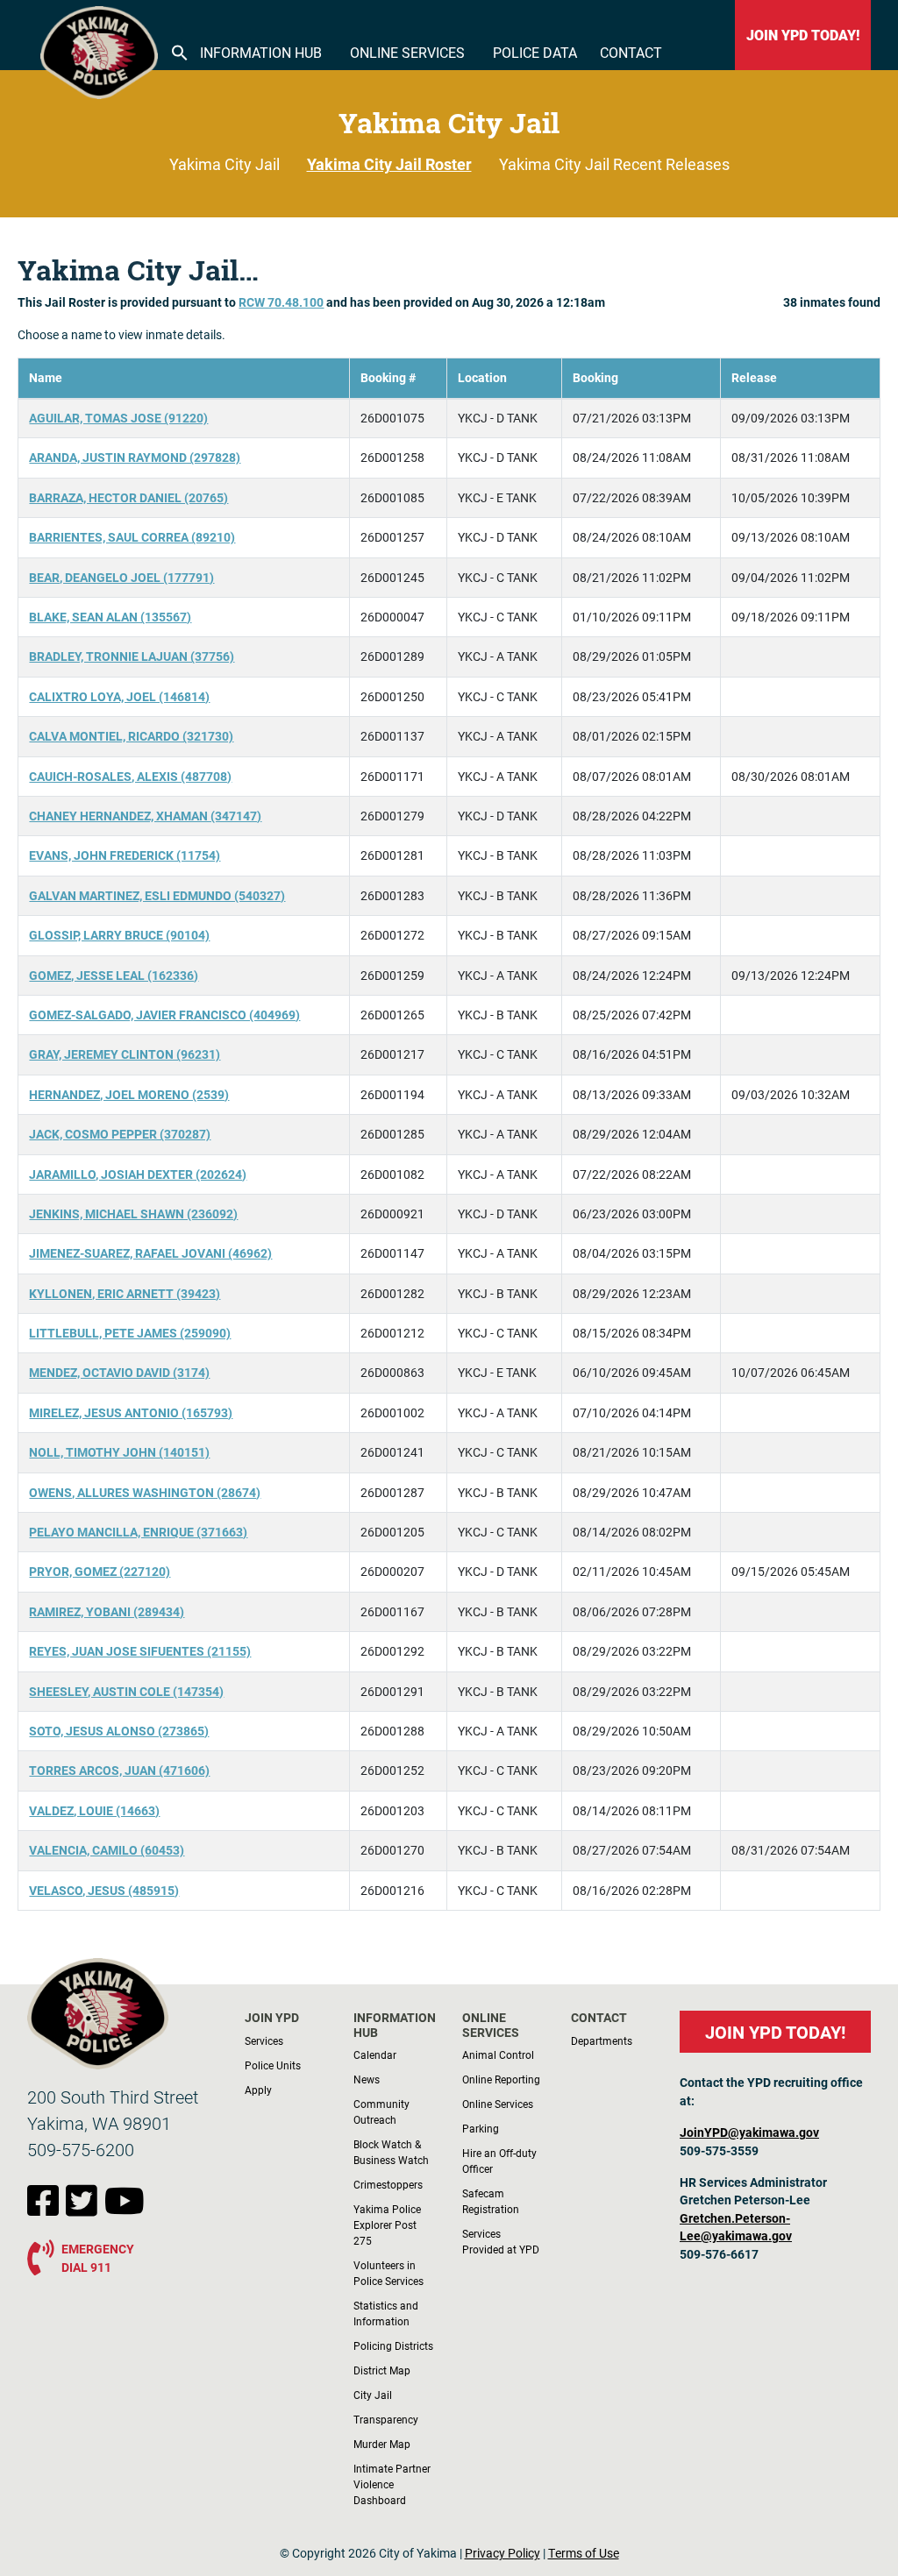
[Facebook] (46, 2210)
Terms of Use (584, 2553)
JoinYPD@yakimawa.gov (749, 2132)
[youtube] (125, 2210)
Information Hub (261, 52)
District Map (382, 2370)
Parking (481, 2128)
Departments (602, 2040)
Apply (258, 2090)
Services (264, 2040)
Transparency (386, 2419)
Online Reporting (501, 2079)
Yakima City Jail (224, 164)
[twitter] (85, 2210)
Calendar (375, 2054)
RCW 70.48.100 (281, 302)
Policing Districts (393, 2345)
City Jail (373, 2395)
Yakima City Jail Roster (389, 164)
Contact (631, 52)
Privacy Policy (502, 2553)
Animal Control (498, 2054)
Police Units (273, 2065)
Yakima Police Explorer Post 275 (387, 2225)
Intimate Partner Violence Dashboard (392, 2484)
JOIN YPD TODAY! (803, 35)
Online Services (407, 52)
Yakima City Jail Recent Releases (614, 164)
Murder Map (382, 2444)
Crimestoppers (388, 2184)
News (367, 2079)
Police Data (535, 52)
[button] (180, 51)
